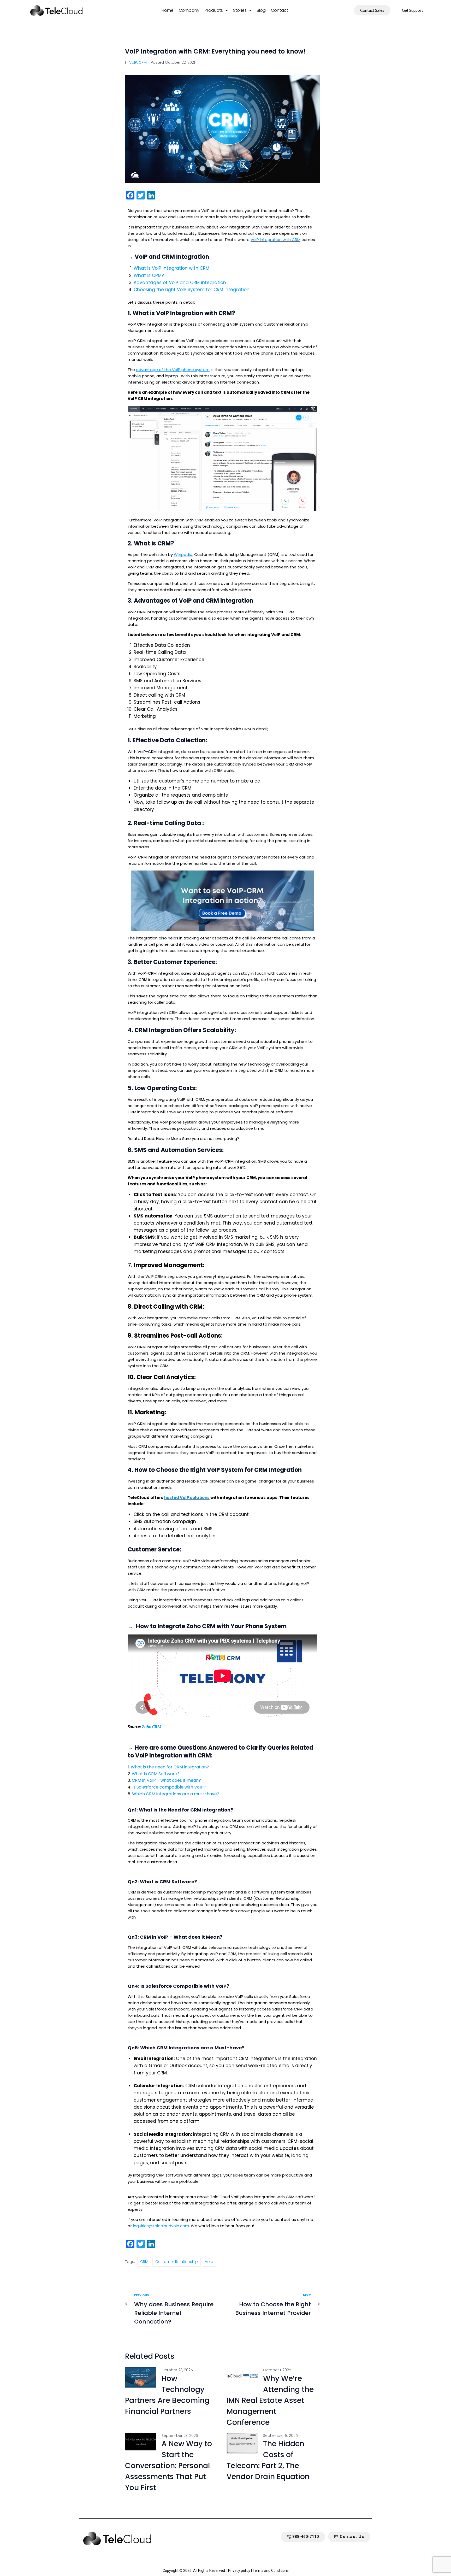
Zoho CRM (152, 1727)
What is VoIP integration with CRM (171, 268)
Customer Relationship (177, 2262)
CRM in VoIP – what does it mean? (166, 1780)
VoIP (133, 62)
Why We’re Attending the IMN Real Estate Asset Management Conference (270, 2400)
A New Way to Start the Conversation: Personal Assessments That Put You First (168, 2466)
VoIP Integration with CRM (275, 240)
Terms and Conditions (271, 2571)
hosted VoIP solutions (187, 1498)
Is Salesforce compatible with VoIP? (169, 1787)
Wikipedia (183, 554)
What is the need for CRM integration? (170, 1767)
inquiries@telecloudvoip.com (161, 2226)
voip (209, 2262)
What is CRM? (149, 275)
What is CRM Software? (156, 1774)
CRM (143, 62)
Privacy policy (239, 2571)
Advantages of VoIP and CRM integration (180, 283)
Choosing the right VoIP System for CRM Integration (192, 290)
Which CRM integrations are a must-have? (176, 1794)
